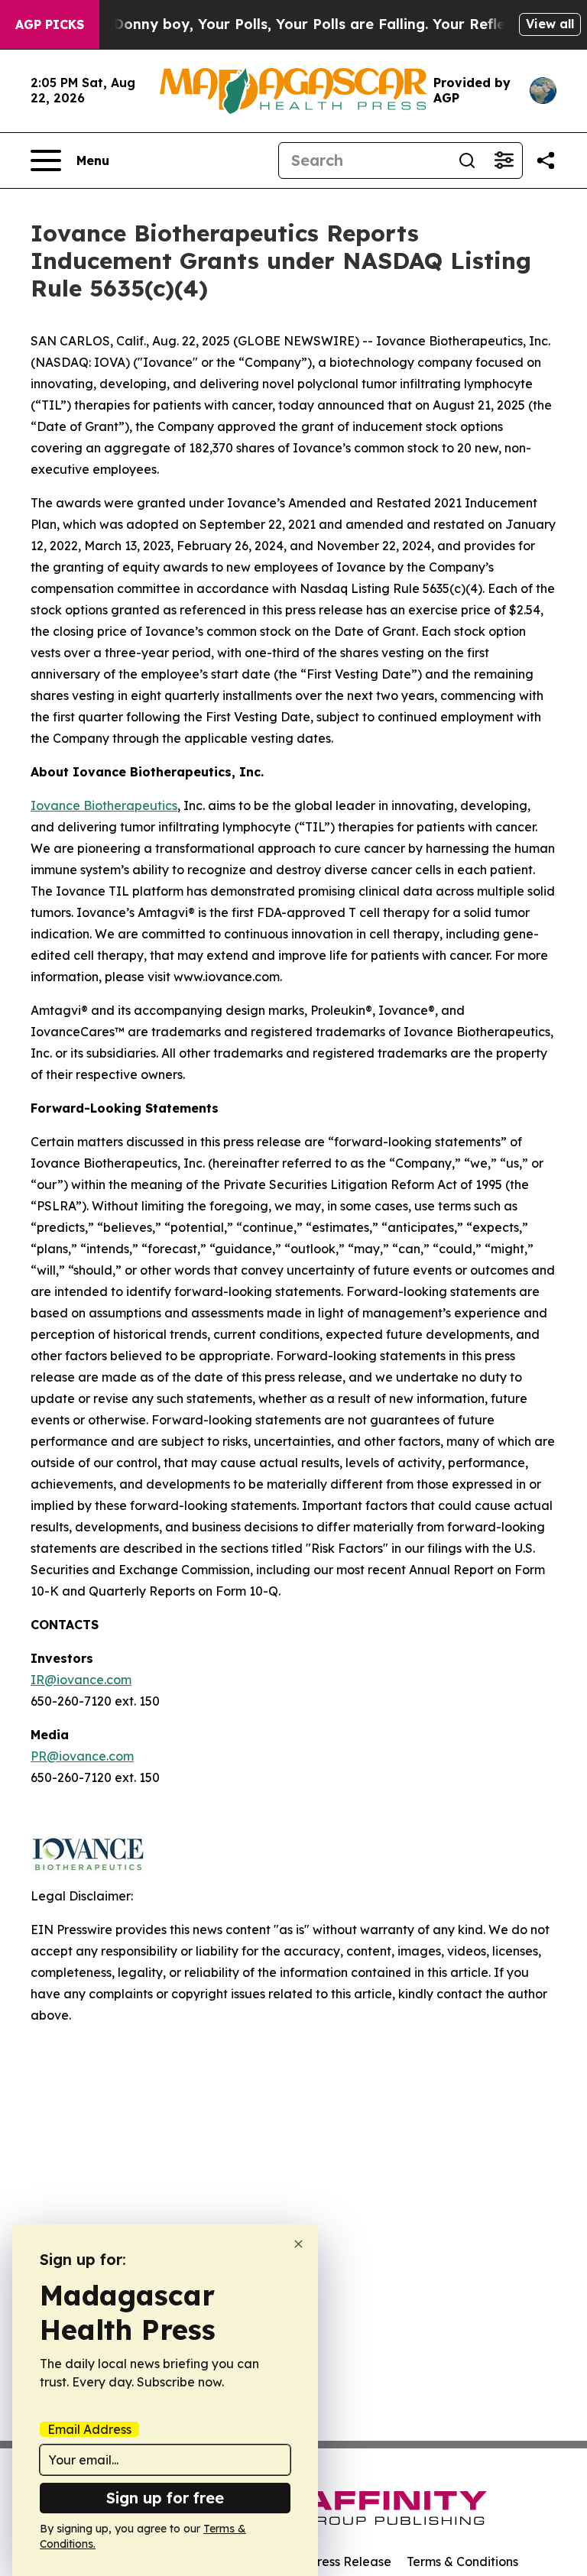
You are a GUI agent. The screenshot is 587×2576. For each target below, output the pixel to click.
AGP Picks (50, 24)
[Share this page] (546, 160)
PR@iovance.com (82, 1756)
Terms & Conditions (462, 2561)
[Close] (298, 2244)
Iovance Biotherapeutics (104, 805)
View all (550, 24)
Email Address (89, 2429)
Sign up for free (165, 2498)
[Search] (467, 160)
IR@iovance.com (81, 1680)
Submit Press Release (328, 2561)
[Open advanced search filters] (504, 160)
